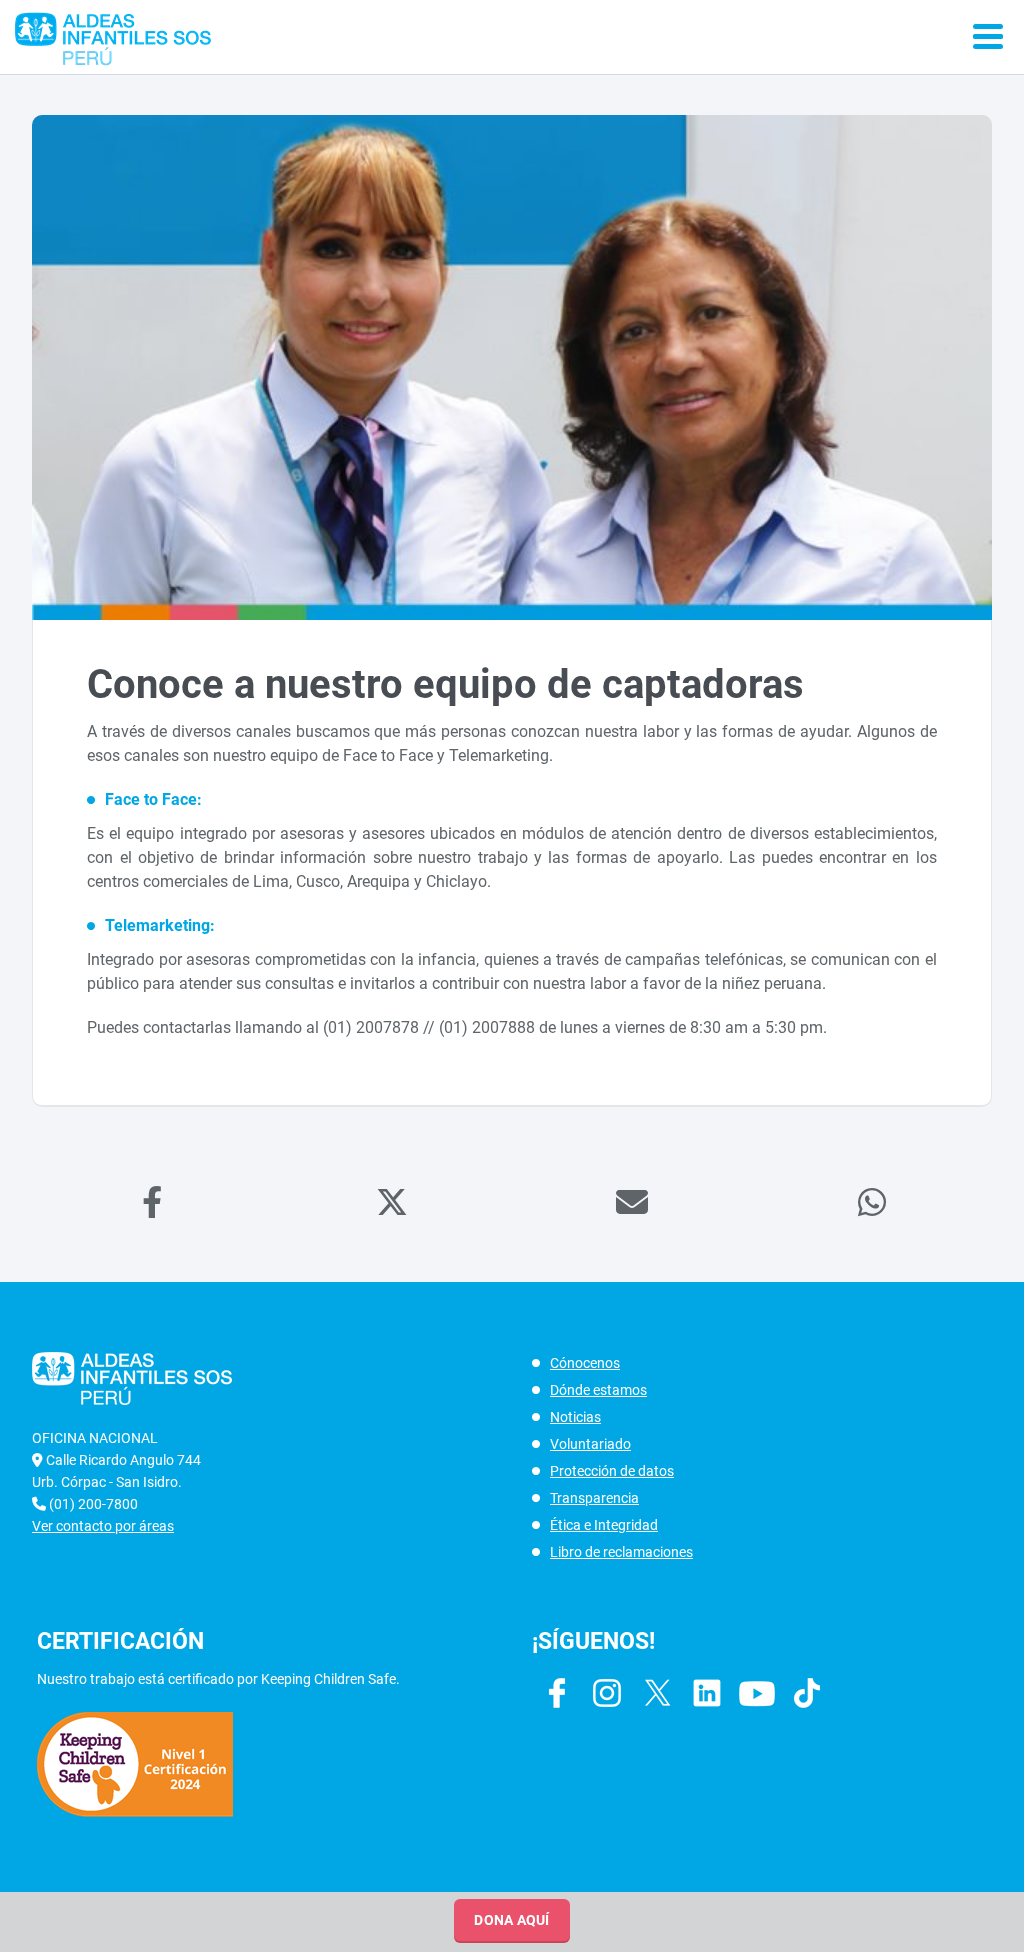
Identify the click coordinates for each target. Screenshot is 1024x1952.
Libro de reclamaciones (621, 1552)
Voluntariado (590, 1444)
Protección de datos (612, 1471)
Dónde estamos (598, 1390)
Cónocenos (585, 1363)
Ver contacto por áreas (103, 1526)
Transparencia (594, 1498)
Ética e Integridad (604, 1525)
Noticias (575, 1417)
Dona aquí (512, 1920)
